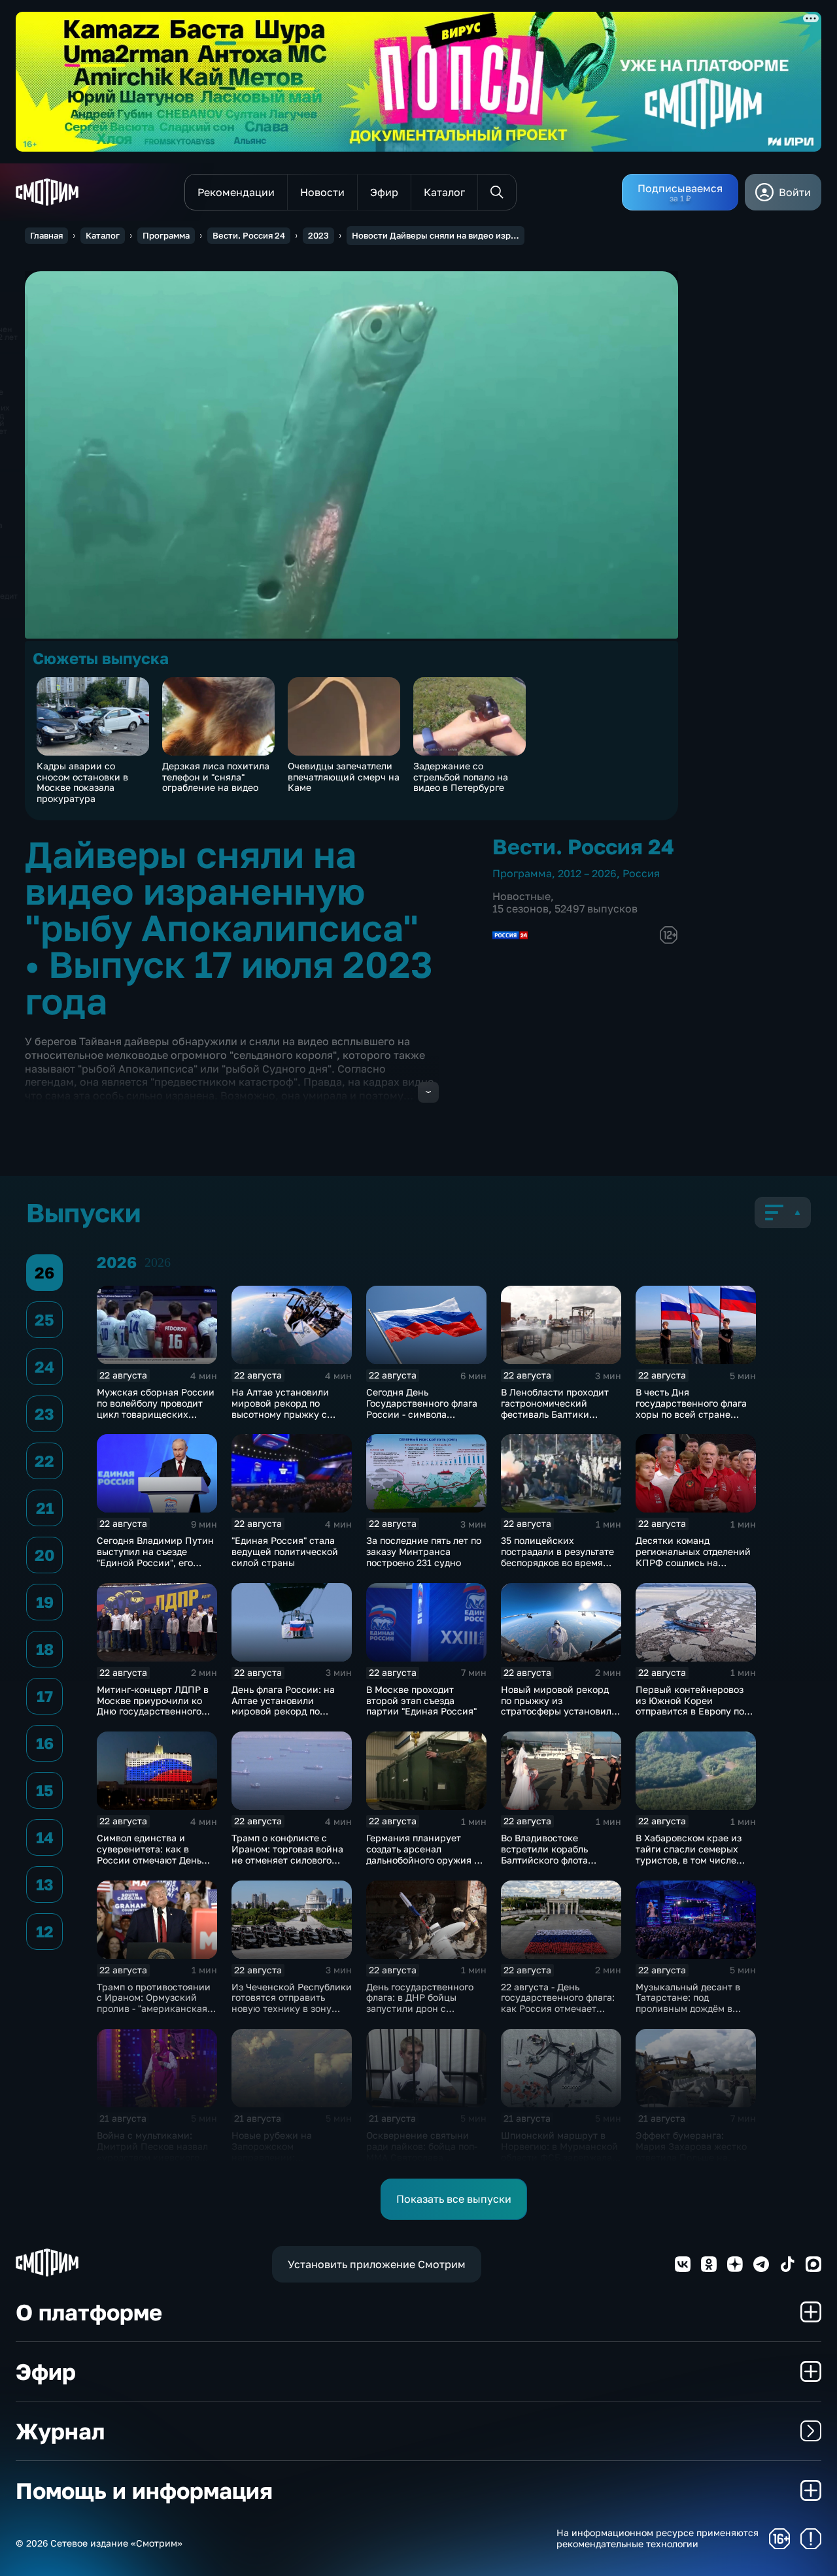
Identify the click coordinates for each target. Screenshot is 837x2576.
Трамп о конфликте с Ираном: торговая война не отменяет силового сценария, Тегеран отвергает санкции (287, 1860)
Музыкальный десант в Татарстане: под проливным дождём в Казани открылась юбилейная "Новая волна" (694, 2009)
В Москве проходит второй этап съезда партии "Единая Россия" (421, 1700)
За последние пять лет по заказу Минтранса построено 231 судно (424, 1551)
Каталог (103, 235)
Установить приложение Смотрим (377, 2264)
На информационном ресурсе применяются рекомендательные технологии (658, 2538)
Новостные (521, 896)
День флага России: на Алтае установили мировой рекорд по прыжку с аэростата (283, 1706)
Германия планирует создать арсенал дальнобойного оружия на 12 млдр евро (426, 1854)
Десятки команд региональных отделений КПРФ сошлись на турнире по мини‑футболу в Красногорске (695, 1562)
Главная (46, 235)
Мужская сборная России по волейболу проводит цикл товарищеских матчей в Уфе (156, 1408)
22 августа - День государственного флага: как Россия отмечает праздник (558, 2003)
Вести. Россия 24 (249, 235)
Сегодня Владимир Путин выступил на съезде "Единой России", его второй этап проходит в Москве (155, 1562)
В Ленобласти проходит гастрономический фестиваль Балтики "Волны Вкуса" (555, 1408)
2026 (158, 1262)
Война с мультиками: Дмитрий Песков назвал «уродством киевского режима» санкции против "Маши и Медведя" (156, 2157)
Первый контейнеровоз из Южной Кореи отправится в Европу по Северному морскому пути (690, 1711)
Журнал (60, 2431)
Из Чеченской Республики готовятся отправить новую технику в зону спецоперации (292, 2003)
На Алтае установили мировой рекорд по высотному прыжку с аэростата (280, 1408)
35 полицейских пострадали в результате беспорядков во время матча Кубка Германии (557, 1557)
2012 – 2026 (587, 873)
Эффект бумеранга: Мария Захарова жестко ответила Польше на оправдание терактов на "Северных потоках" (692, 2157)
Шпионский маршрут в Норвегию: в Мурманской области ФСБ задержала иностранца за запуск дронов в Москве (559, 2157)
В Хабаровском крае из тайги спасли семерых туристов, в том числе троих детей (689, 1854)
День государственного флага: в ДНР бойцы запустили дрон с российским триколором (423, 2003)
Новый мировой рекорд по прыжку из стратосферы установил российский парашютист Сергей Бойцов (558, 1711)
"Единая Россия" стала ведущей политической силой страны (285, 1551)
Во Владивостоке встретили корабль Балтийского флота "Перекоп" (544, 1854)
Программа (166, 235)
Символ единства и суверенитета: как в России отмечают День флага (149, 1854)
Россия (641, 873)
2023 (318, 235)
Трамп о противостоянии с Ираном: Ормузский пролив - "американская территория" (154, 2003)
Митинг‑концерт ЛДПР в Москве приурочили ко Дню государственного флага (153, 1706)
